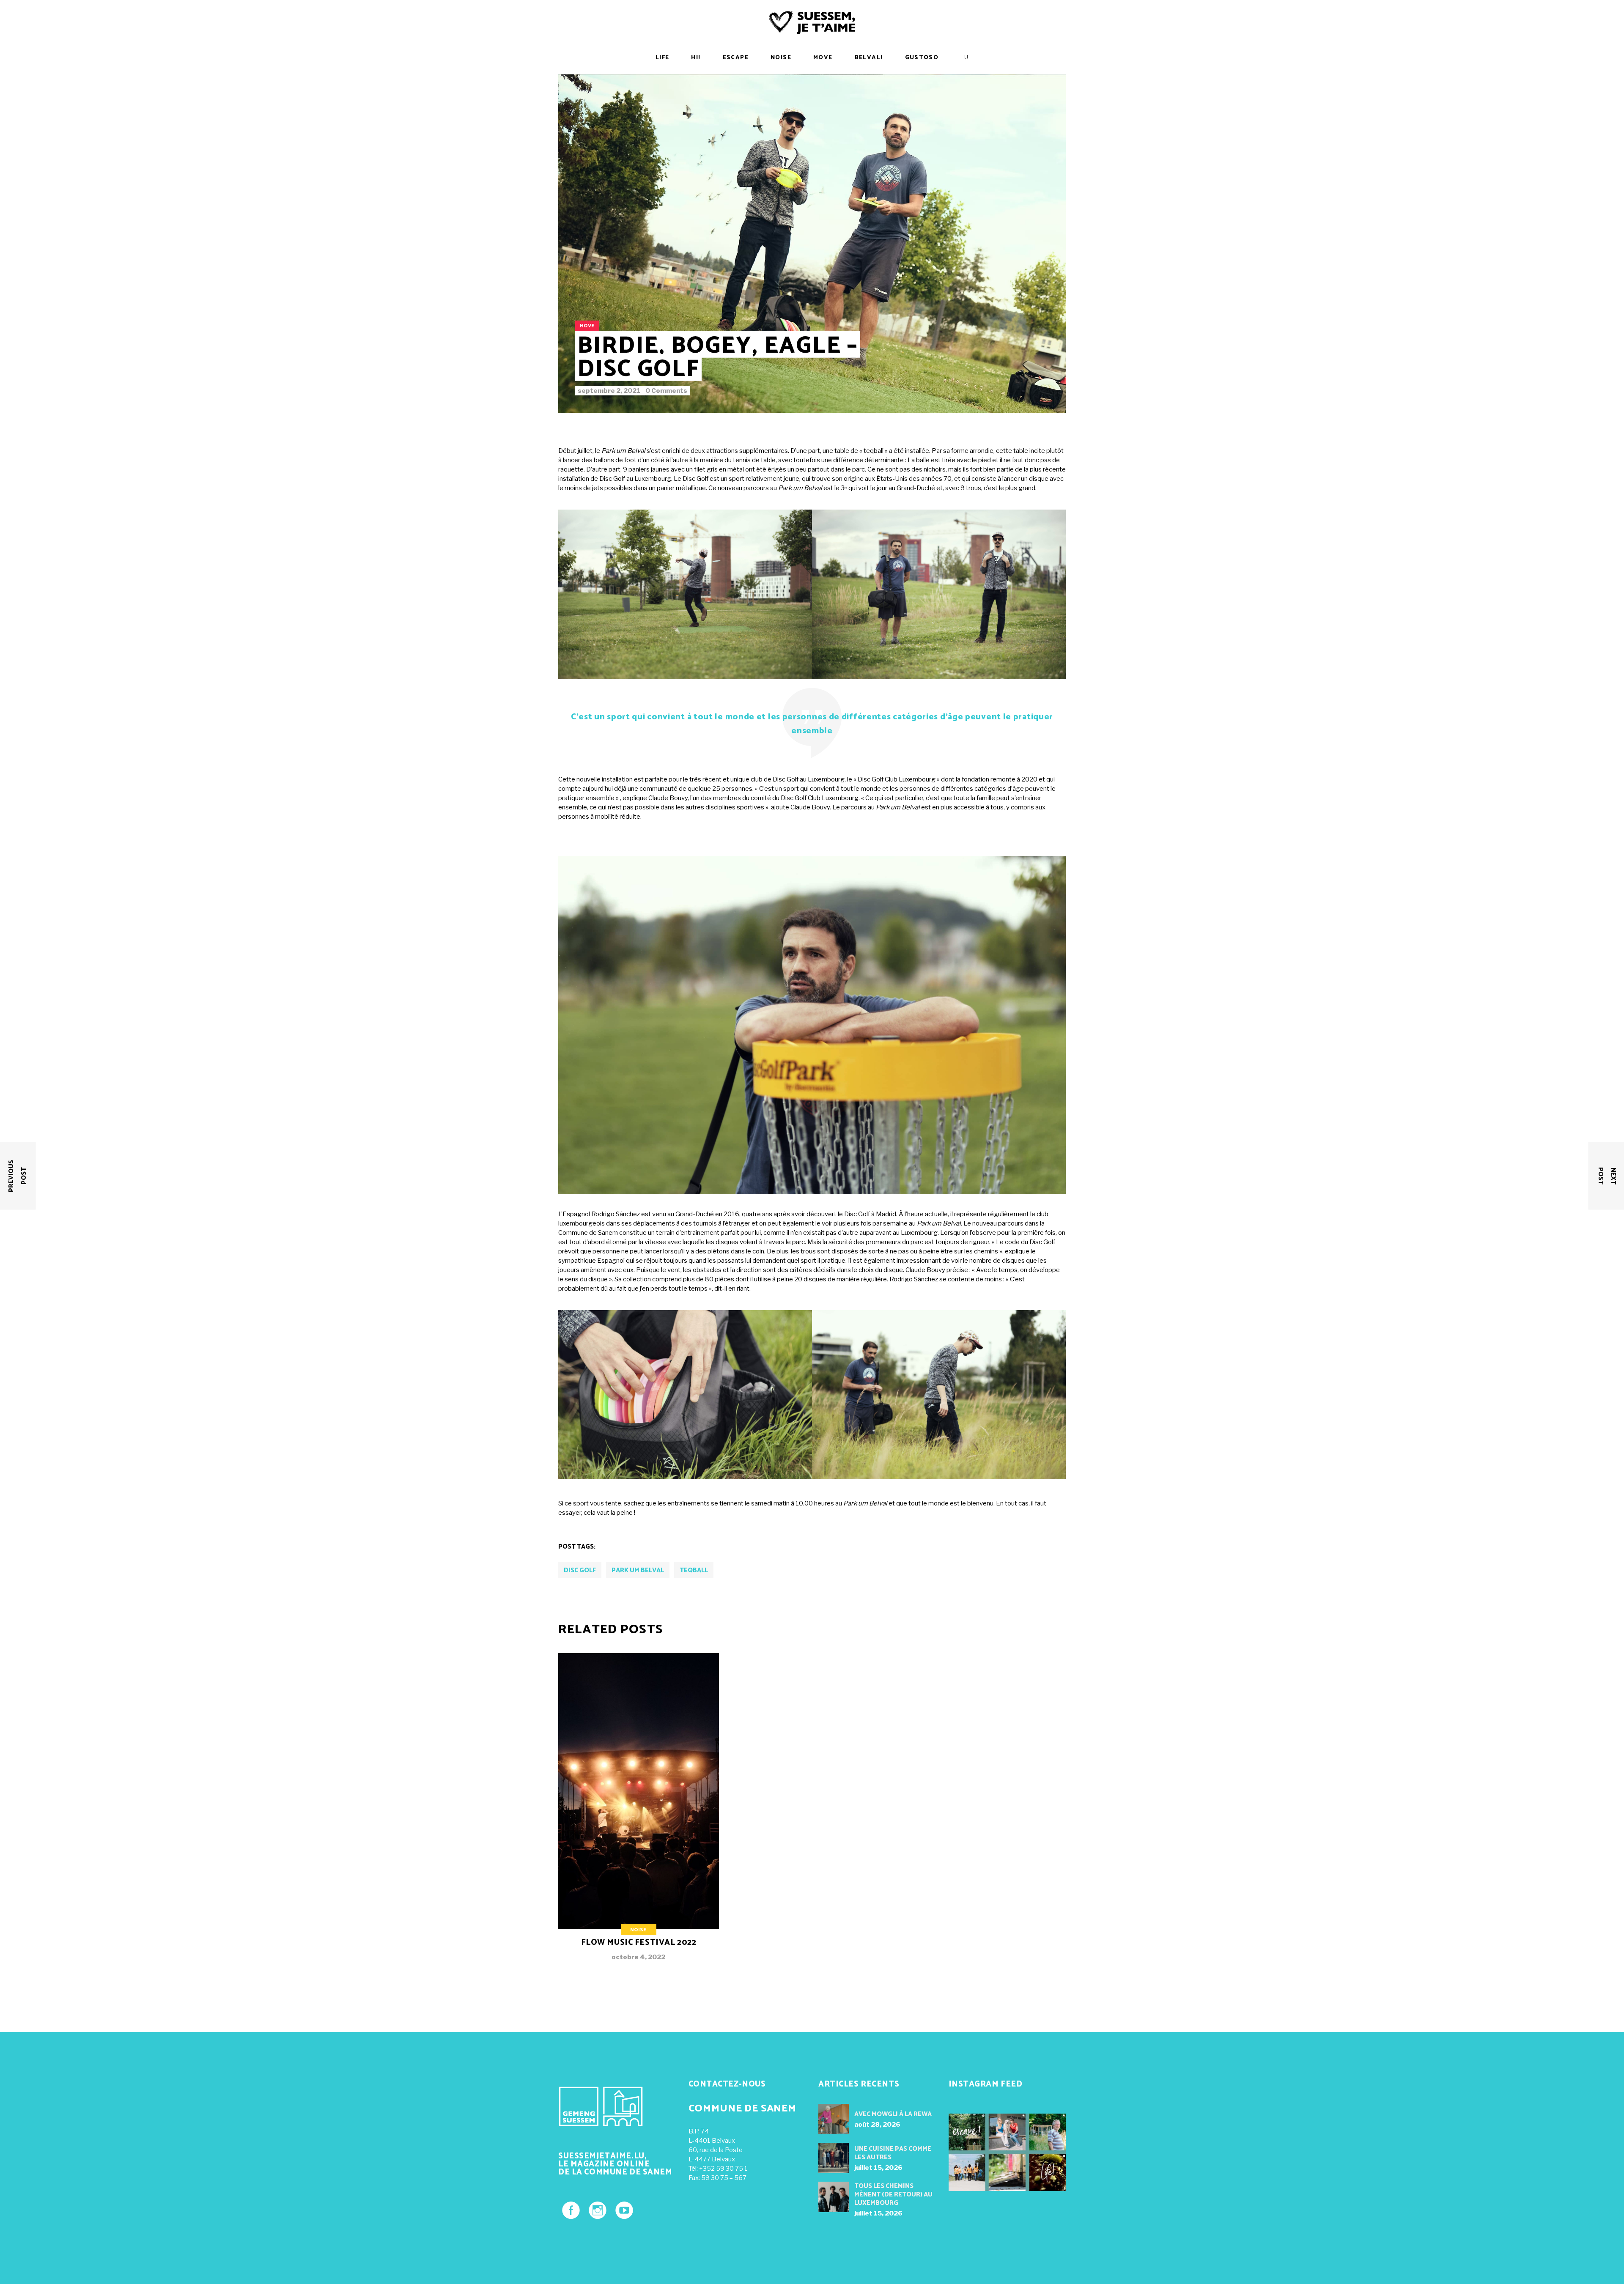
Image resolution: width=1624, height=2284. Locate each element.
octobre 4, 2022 (638, 1957)
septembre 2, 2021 (609, 391)
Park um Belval (638, 1570)
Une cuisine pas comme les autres (893, 2153)
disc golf (580, 1570)
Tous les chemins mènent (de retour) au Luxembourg (893, 2195)
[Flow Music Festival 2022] (639, 1814)
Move (587, 326)
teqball (694, 1570)
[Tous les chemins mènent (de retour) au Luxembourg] (834, 2197)
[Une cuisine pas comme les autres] (834, 2158)
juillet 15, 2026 (878, 2168)
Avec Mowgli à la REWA (893, 2114)
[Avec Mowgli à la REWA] (834, 2119)
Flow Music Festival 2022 (639, 1943)
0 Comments (666, 391)
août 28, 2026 (877, 2125)
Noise (638, 1930)
